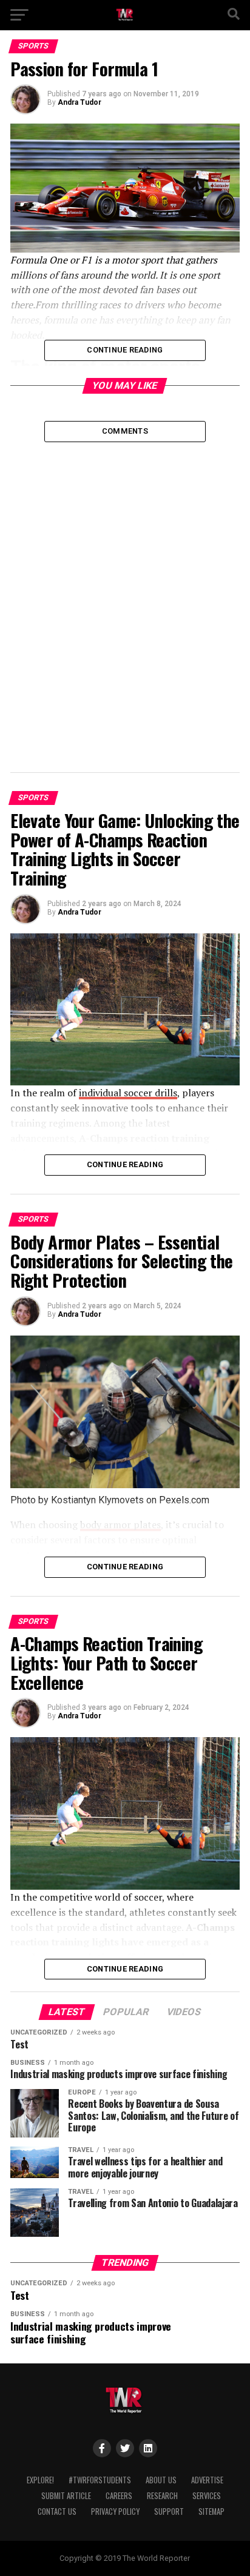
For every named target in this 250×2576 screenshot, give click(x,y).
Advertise (207, 2480)
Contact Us (57, 2511)
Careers (119, 2496)
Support (169, 2511)
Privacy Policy (115, 2511)
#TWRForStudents (100, 2480)
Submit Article (66, 2496)
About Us (161, 2480)
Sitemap (211, 2511)
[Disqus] (125, 594)
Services (207, 2496)
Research (162, 2496)
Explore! (40, 2480)
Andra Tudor (79, 102)
